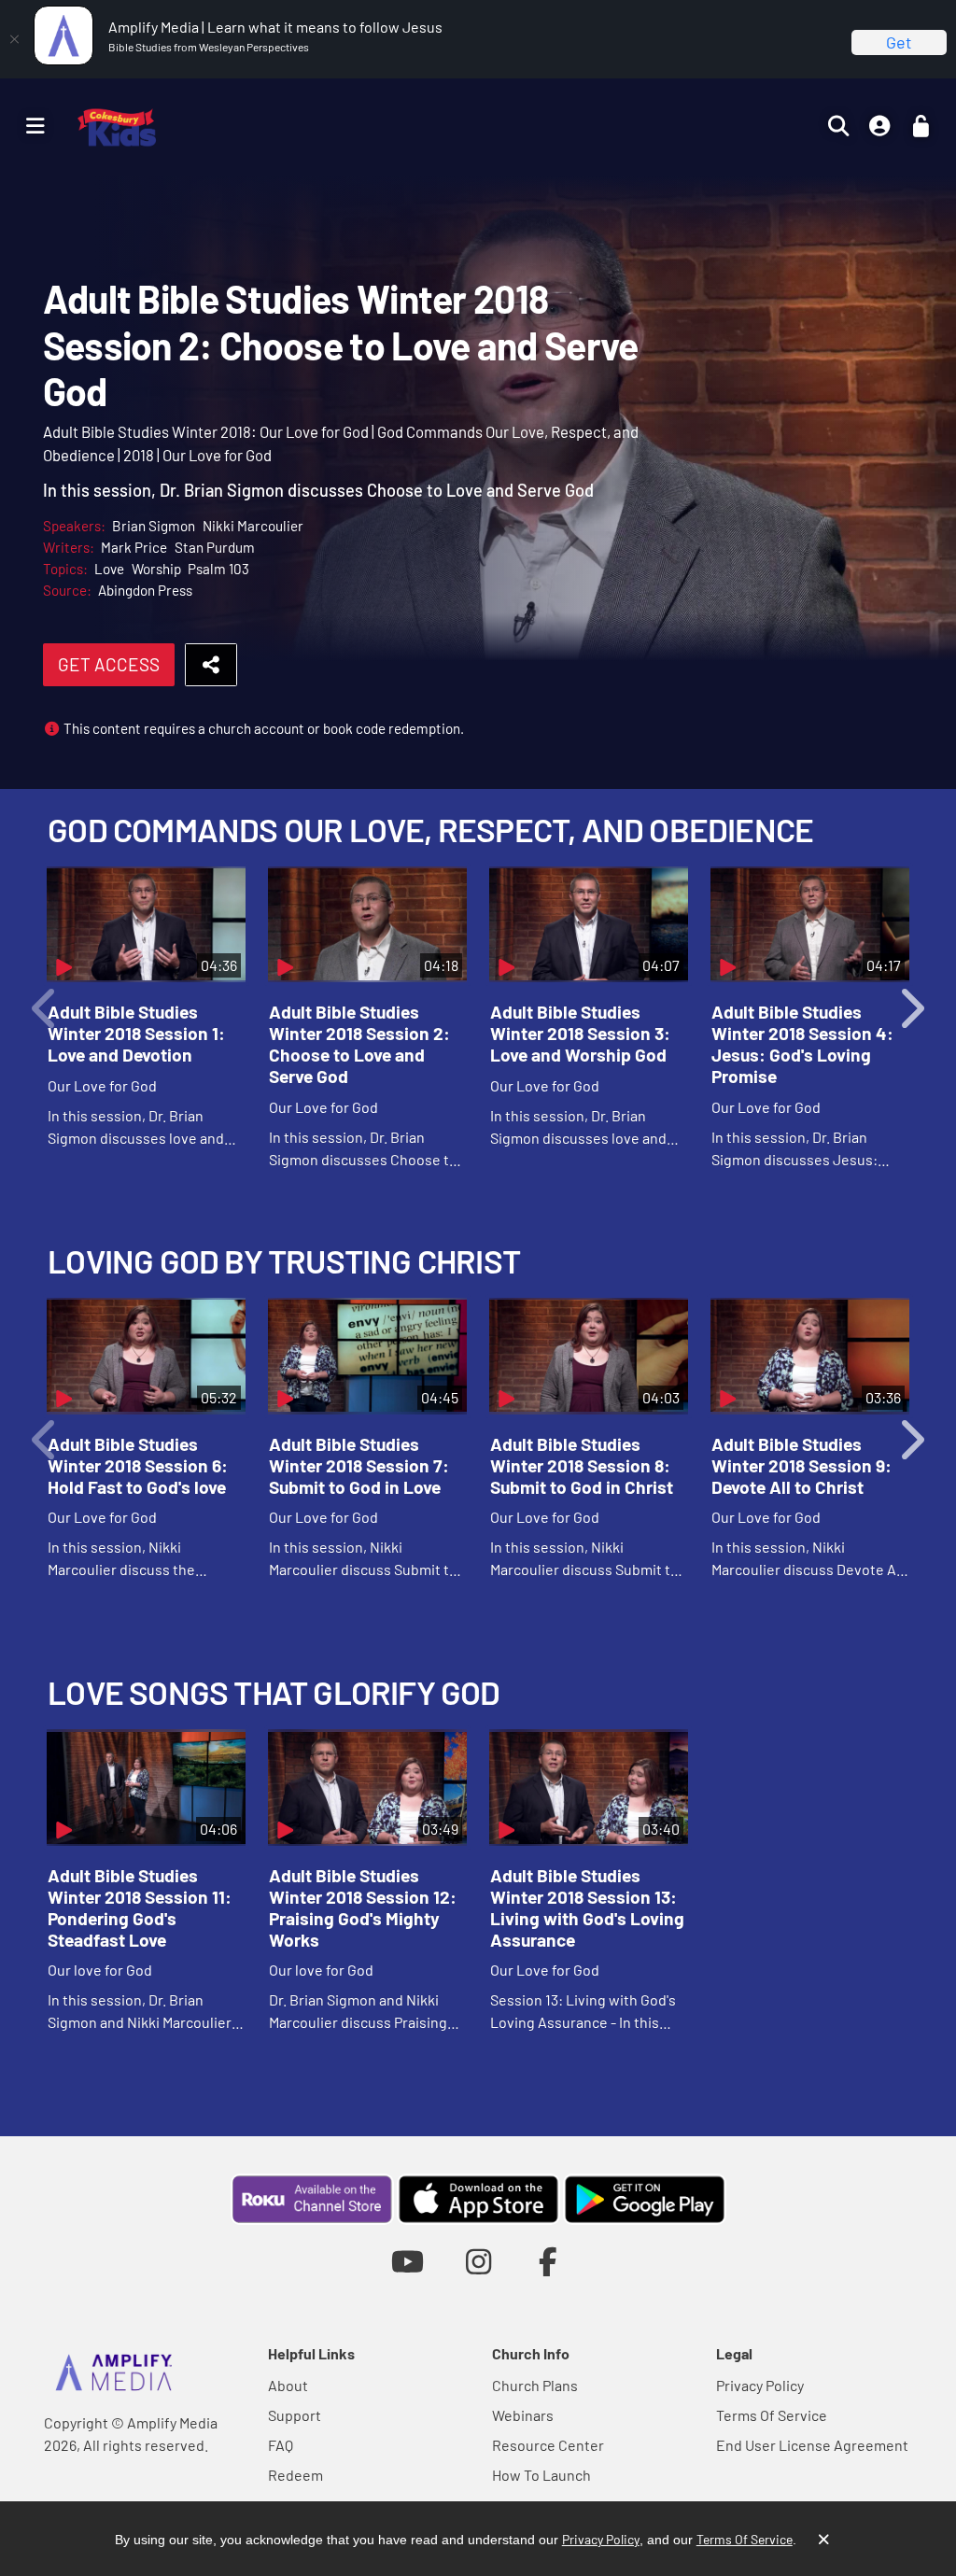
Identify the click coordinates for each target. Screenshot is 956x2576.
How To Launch (541, 2475)
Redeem (295, 2475)
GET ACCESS (109, 664)
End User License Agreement (812, 2445)
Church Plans (535, 2385)
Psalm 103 (218, 569)
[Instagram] (478, 2261)
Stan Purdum (215, 547)
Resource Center (548, 2445)
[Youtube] (408, 2261)
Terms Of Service (772, 2415)
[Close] (14, 39)
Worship (156, 569)
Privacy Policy (760, 2385)
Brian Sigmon (154, 526)
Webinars (523, 2415)
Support (295, 2415)
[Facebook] (548, 2261)
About (288, 2385)
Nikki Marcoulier (253, 526)
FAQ (281, 2445)
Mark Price (134, 547)
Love (109, 569)
